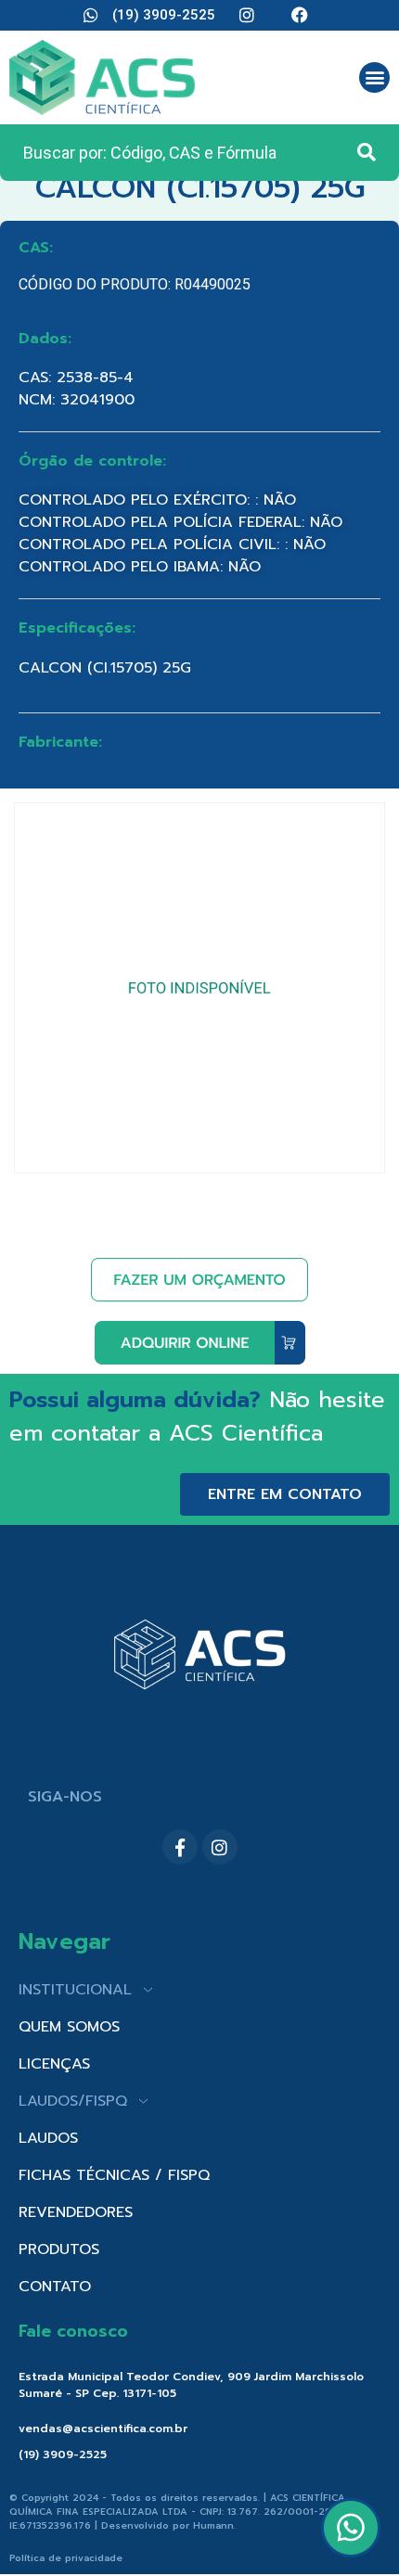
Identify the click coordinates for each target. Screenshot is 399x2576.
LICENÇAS (54, 2064)
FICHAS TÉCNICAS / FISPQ (114, 2175)
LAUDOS (48, 2138)
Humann (213, 2525)
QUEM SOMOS (69, 2027)
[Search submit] (367, 152)
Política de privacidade (66, 2558)
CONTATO (55, 2287)
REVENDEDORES (76, 2212)
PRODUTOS (59, 2249)
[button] (374, 77)
